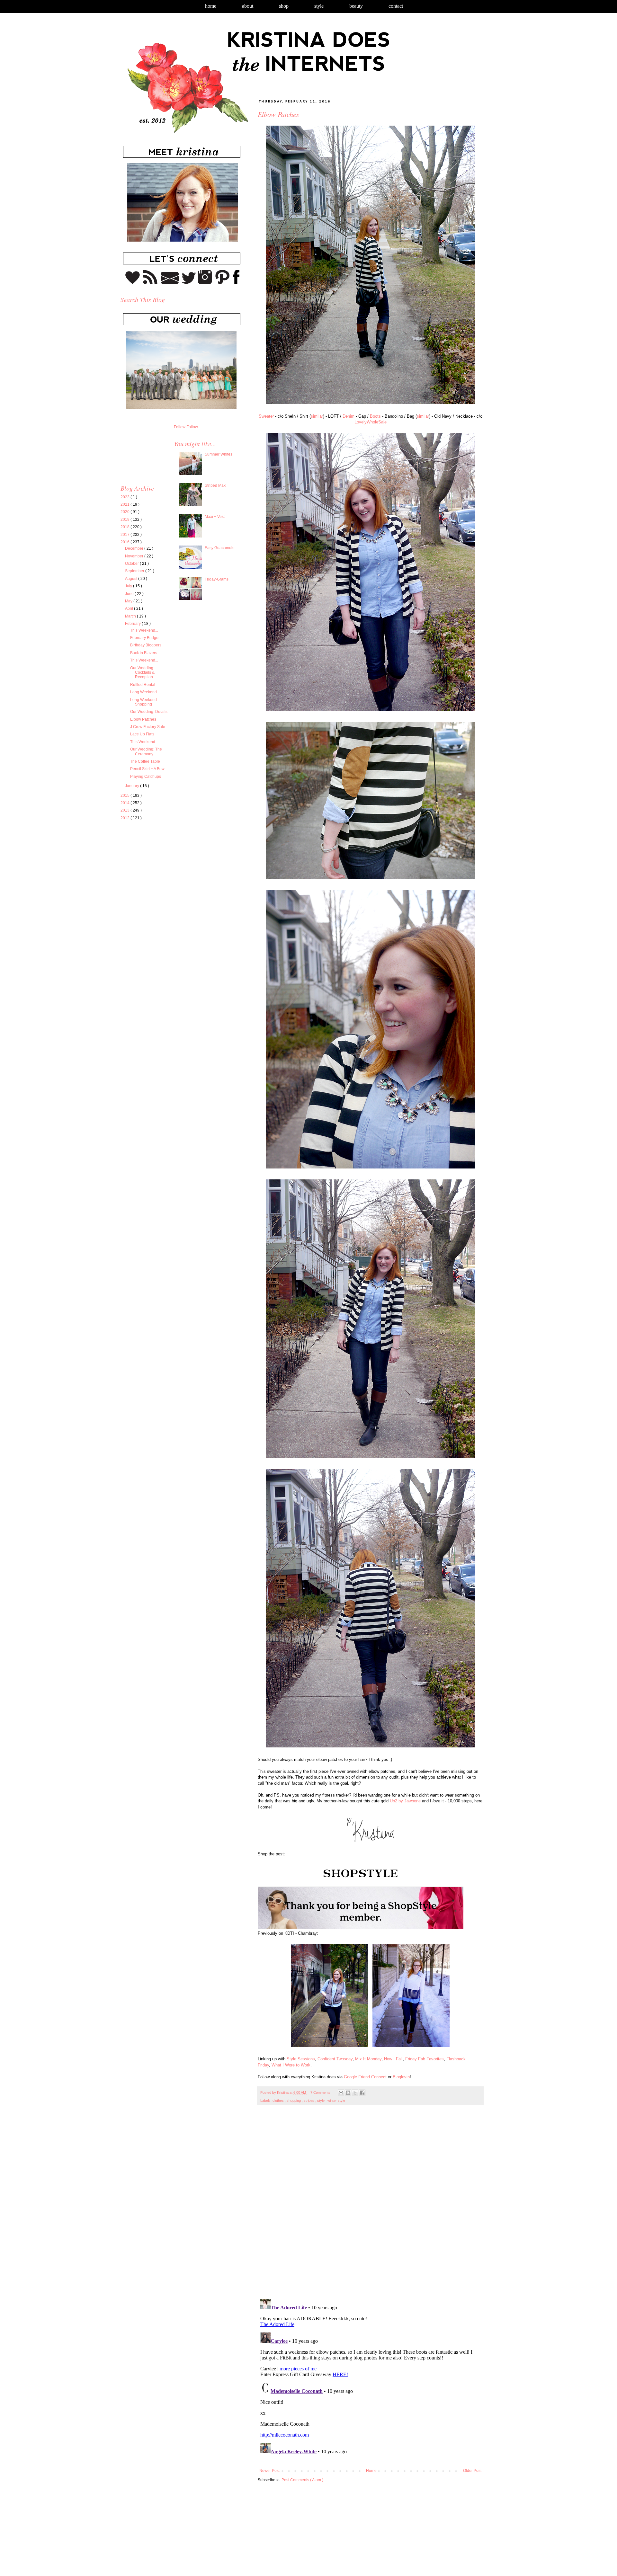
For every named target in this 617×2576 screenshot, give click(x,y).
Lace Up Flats (142, 734)
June (130, 594)
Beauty (356, 6)
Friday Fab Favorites (425, 2059)
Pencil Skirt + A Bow (147, 769)
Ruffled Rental (143, 685)
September (135, 571)
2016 (125, 542)
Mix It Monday (368, 2059)
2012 (125, 818)
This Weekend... (144, 630)
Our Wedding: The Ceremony (146, 751)
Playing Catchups (146, 777)
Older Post (472, 2471)
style (321, 2101)
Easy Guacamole (220, 548)
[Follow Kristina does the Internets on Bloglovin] (133, 283)
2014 (125, 803)
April (130, 608)
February (133, 624)
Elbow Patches (143, 719)
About (248, 6)
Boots (375, 416)
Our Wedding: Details (149, 712)
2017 (125, 535)
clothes (279, 2101)
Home (211, 6)
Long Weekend (143, 692)
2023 (125, 497)
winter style (336, 2101)
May (129, 601)
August (132, 579)
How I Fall (393, 2059)
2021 (125, 504)
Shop (284, 6)
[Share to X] (355, 2093)
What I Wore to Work (291, 2065)
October (132, 564)
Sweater (266, 416)
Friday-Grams (217, 579)
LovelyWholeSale (371, 422)
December (135, 548)
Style (319, 6)
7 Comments (320, 2092)
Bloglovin (401, 2077)
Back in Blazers (144, 653)
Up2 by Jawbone (405, 1801)
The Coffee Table (145, 761)
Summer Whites (219, 454)
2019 (125, 520)
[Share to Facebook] (362, 2093)
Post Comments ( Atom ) (302, 2480)
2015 (125, 795)
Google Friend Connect (365, 2077)
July (129, 586)
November (135, 556)
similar (317, 416)
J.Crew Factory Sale (148, 727)
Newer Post (269, 2471)
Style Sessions (301, 2059)
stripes (309, 2101)
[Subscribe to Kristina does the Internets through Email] (170, 283)
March (131, 616)
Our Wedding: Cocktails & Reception (142, 673)
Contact (396, 6)
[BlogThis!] (348, 2093)
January (133, 786)
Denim (349, 416)
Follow (180, 427)
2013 (125, 810)
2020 (125, 512)
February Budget (145, 638)
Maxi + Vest (215, 517)
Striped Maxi (216, 485)
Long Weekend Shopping (143, 702)
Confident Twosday (335, 2059)
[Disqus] (370, 2206)
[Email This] (341, 2093)
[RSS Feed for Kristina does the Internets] (150, 283)
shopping (294, 2101)
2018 (125, 527)
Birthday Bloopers (146, 645)
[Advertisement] (174, 885)
